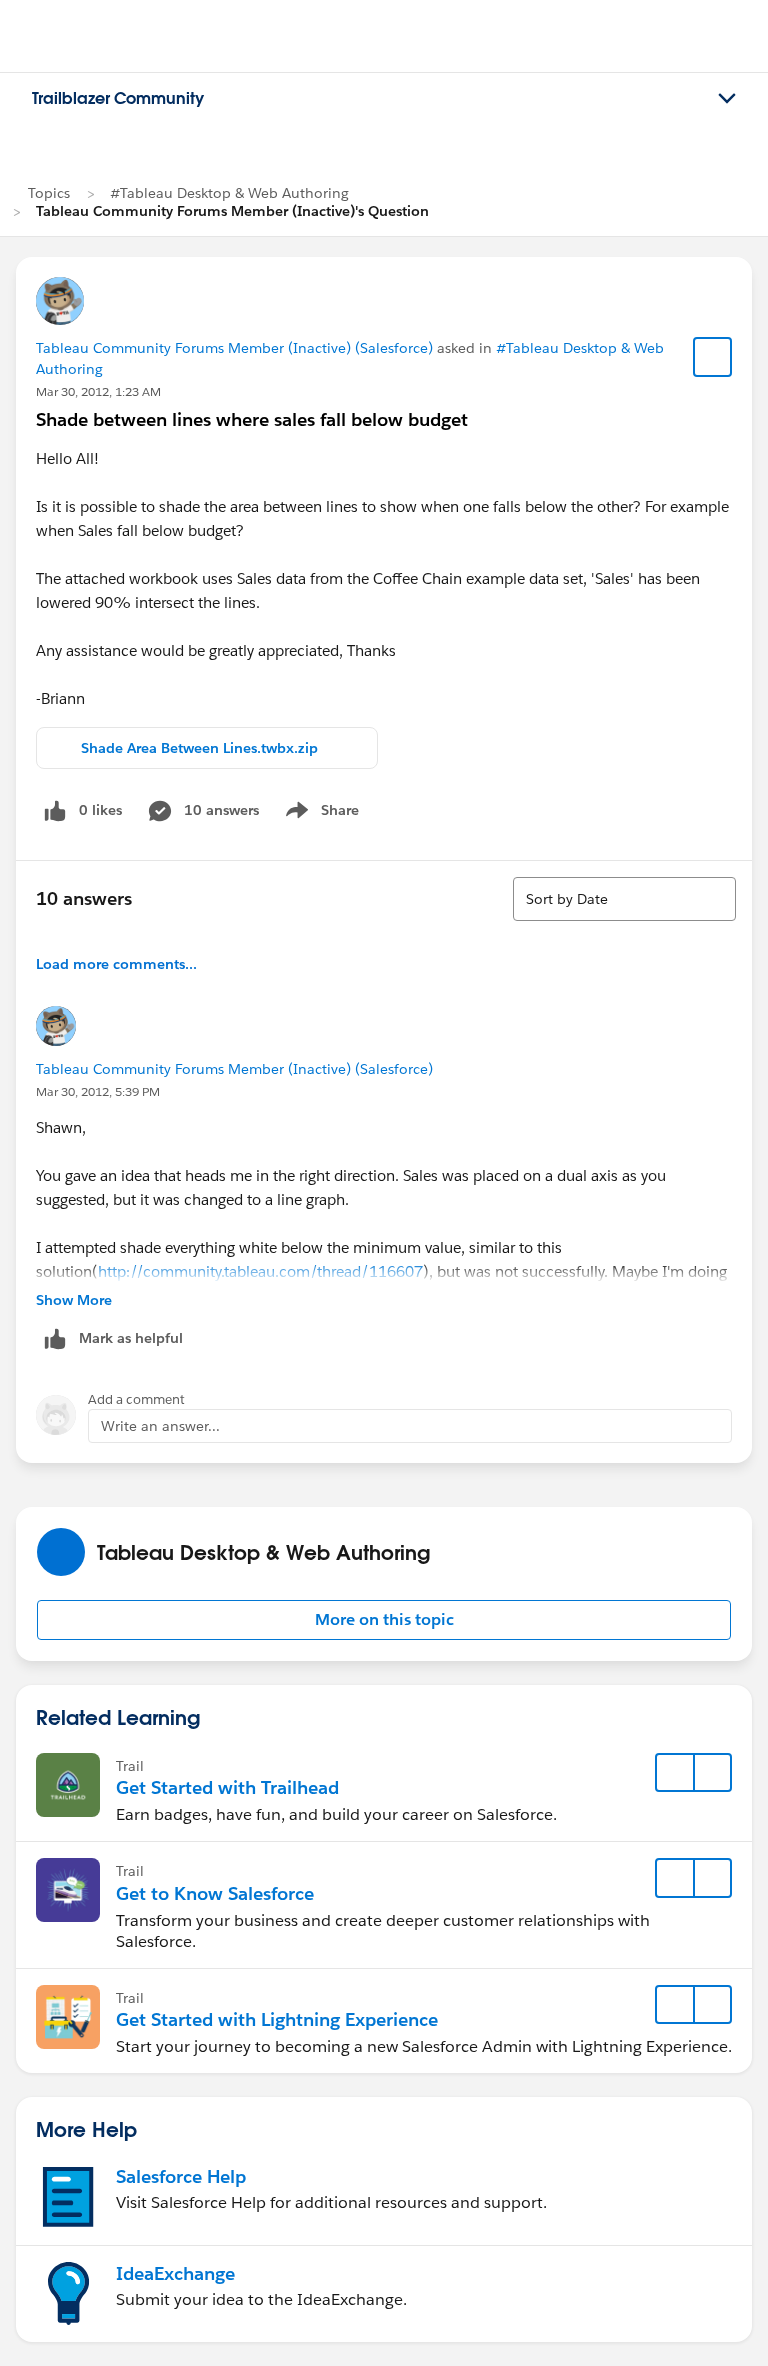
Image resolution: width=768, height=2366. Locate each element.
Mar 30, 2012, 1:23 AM (98, 391)
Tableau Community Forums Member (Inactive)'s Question (232, 211)
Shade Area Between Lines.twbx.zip (199, 748)
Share (319, 814)
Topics (49, 193)
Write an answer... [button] (160, 1426)
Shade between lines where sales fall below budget (252, 419)
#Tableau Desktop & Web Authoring (229, 193)
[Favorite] (713, 357)
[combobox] (624, 899)
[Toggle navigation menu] (727, 99)
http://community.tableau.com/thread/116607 (260, 1271)
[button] (384, 1620)
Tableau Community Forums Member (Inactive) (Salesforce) (234, 348)
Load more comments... (116, 964)
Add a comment (136, 1399)
